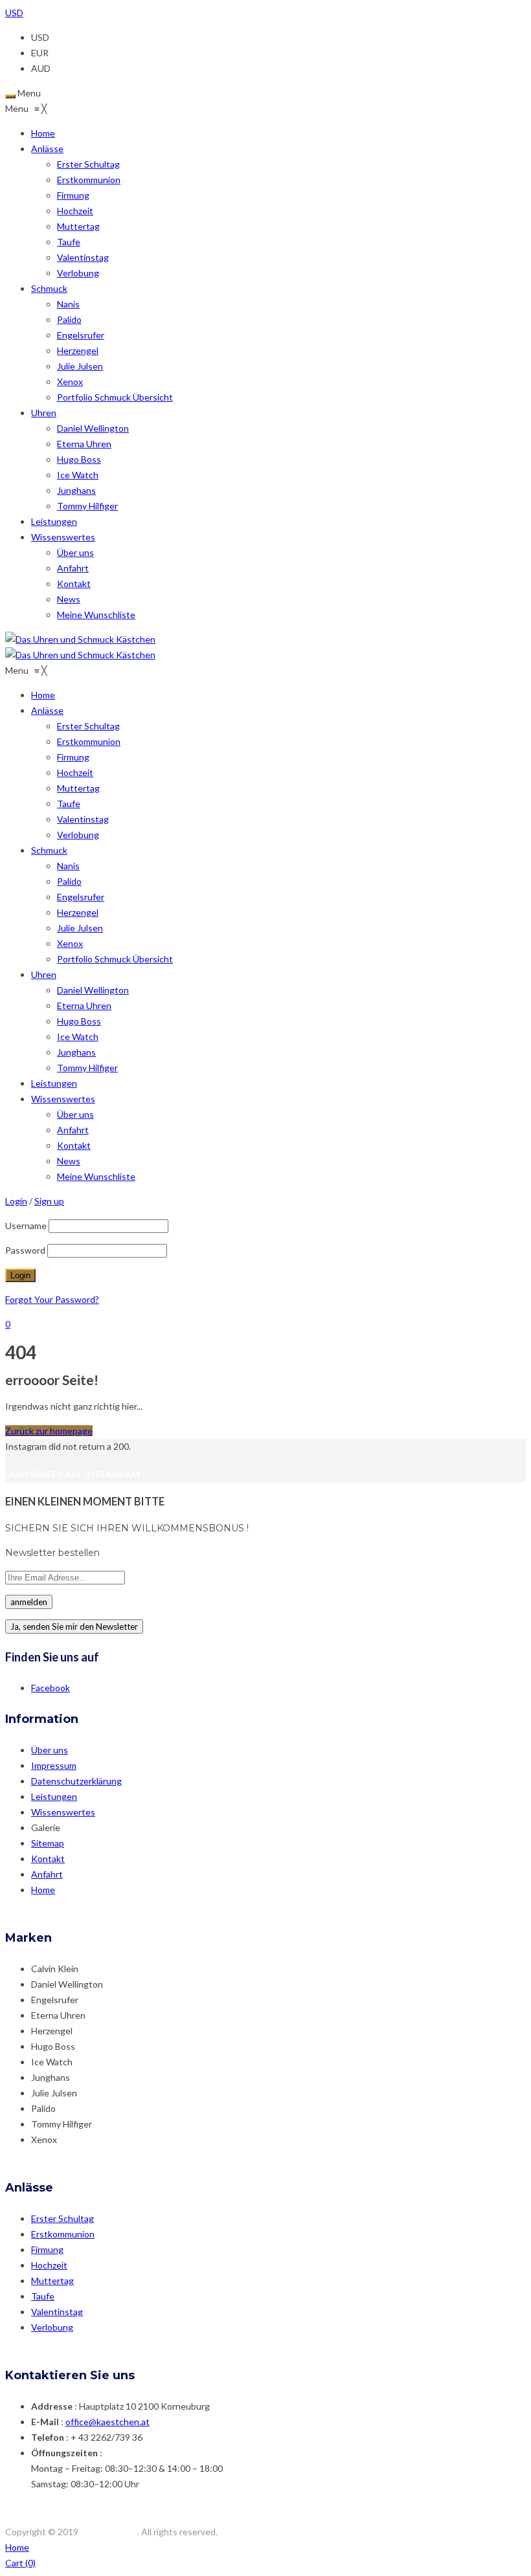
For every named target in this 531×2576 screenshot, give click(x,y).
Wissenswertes (63, 1812)
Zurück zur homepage (49, 1431)
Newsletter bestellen (52, 1553)
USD (14, 13)
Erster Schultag (62, 2218)
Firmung (47, 2249)
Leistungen (54, 1796)
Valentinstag (57, 2312)
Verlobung (52, 2327)
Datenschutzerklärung (76, 1781)
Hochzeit (49, 2265)
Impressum (54, 1765)
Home (43, 1890)
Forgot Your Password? (52, 1299)
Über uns (50, 1750)
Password (25, 1250)
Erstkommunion (63, 2234)
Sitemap (48, 1843)
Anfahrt (47, 1874)
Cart (20, 2563)
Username (26, 1226)
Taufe (43, 2296)
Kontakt (48, 1859)
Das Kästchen (109, 2532)
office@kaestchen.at (107, 2422)
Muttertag (52, 2281)
